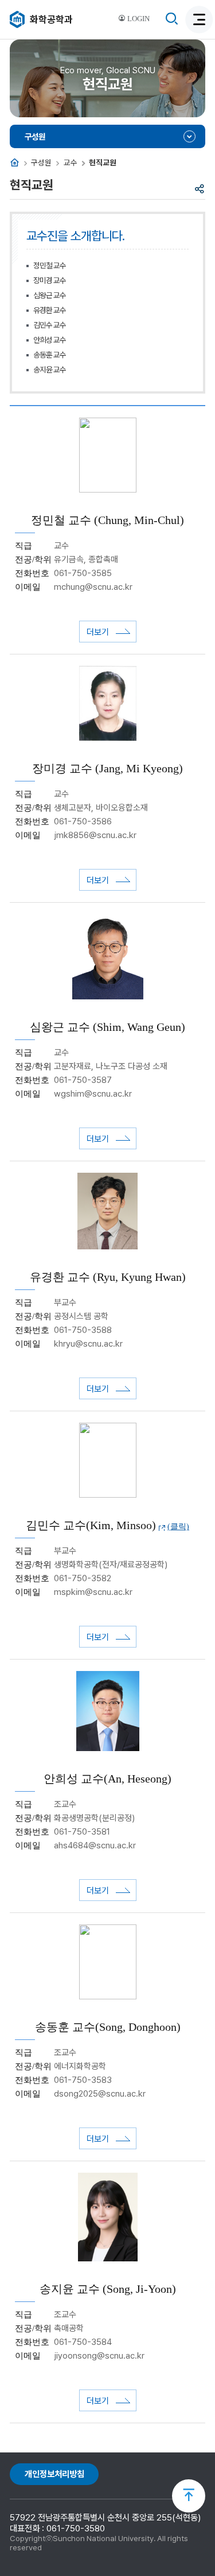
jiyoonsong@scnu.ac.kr (99, 2356)
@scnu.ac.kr (99, 1344)
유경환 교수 (50, 310)
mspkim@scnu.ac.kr (93, 1592)
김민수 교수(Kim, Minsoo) (91, 1525)
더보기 (98, 632)
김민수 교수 (50, 325)
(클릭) (178, 1527)
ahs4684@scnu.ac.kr (95, 1845)
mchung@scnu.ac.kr (93, 587)
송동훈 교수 (50, 355)
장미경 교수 (50, 280)
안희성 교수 (50, 340)
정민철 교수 (50, 265)
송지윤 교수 (50, 370)
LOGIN (138, 19)
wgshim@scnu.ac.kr (93, 1094)
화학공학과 (51, 19)
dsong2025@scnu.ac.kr (100, 2094)
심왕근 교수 (50, 295)
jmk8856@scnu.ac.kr (95, 835)
